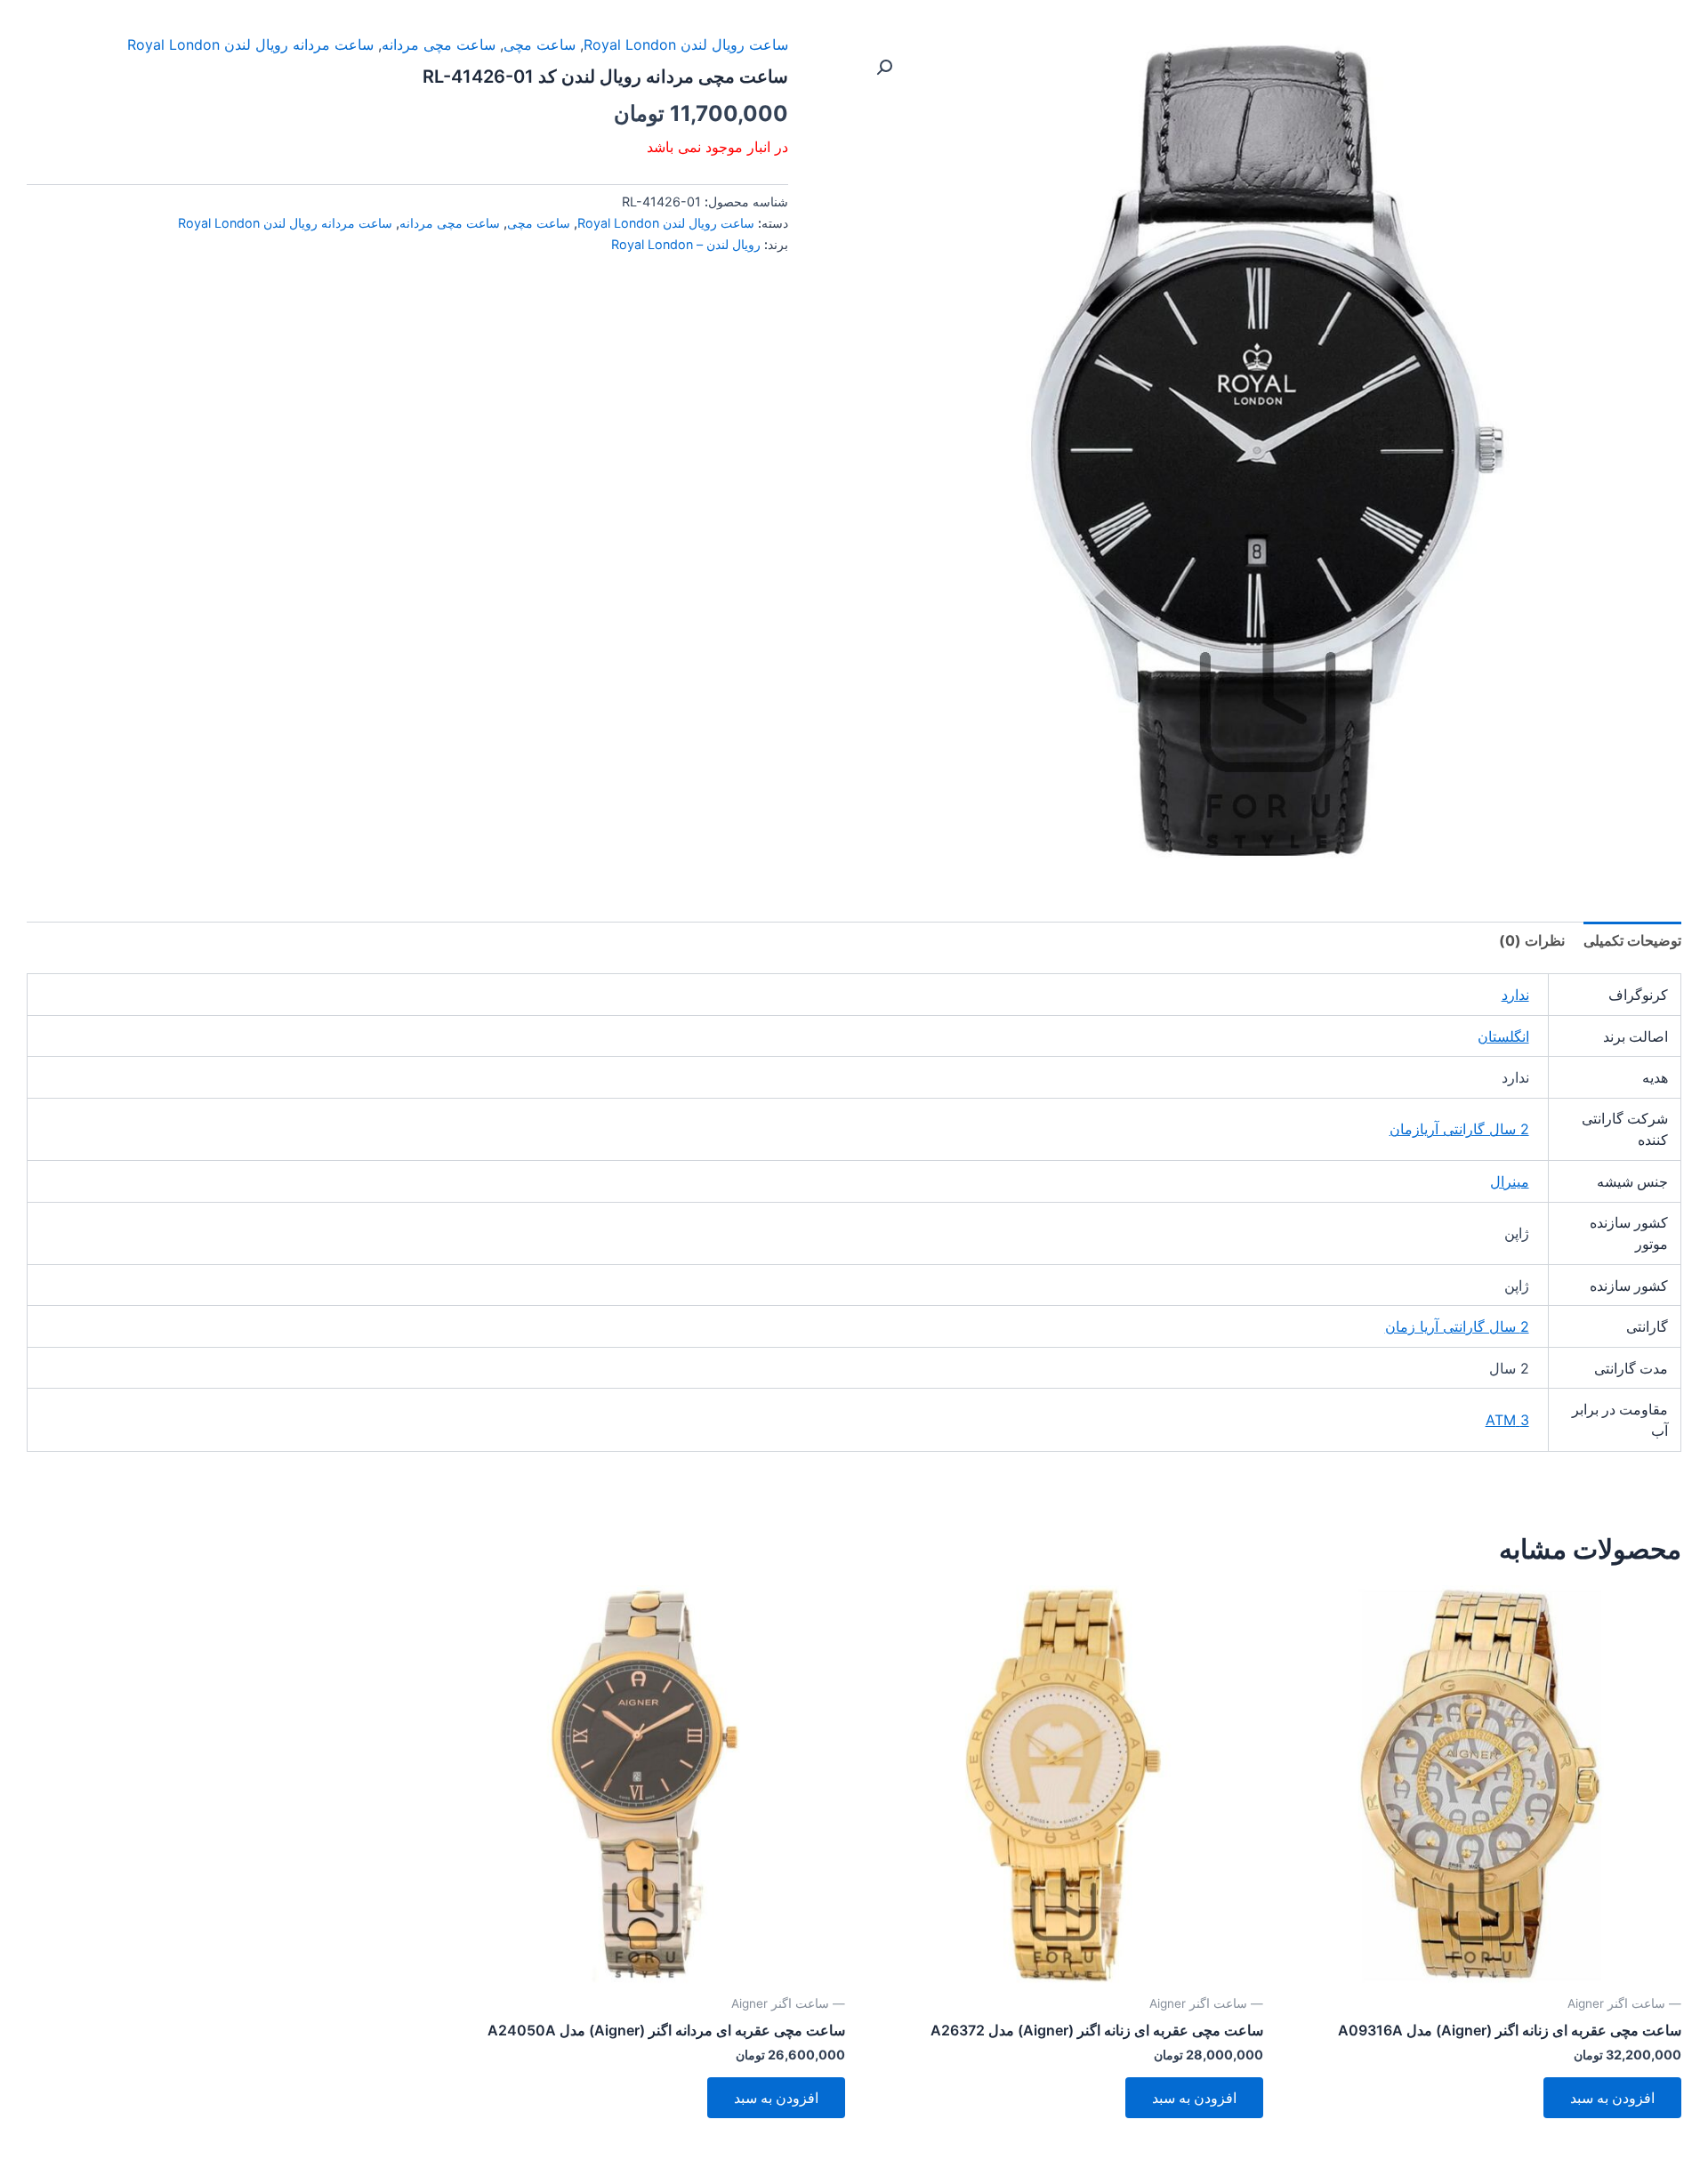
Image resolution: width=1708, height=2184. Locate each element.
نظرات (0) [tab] (1532, 940)
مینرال (1510, 1181)
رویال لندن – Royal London (686, 244)
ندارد (1515, 995)
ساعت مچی (540, 44)
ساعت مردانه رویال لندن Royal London (250, 44)
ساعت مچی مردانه (439, 44)
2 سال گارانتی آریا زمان (1457, 1326)
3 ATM (1507, 1420)
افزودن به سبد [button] (1612, 2098)
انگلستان (1503, 1036)
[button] (884, 68)
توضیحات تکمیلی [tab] (1632, 940)
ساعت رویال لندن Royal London (686, 44)
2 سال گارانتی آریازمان (1459, 1129)
